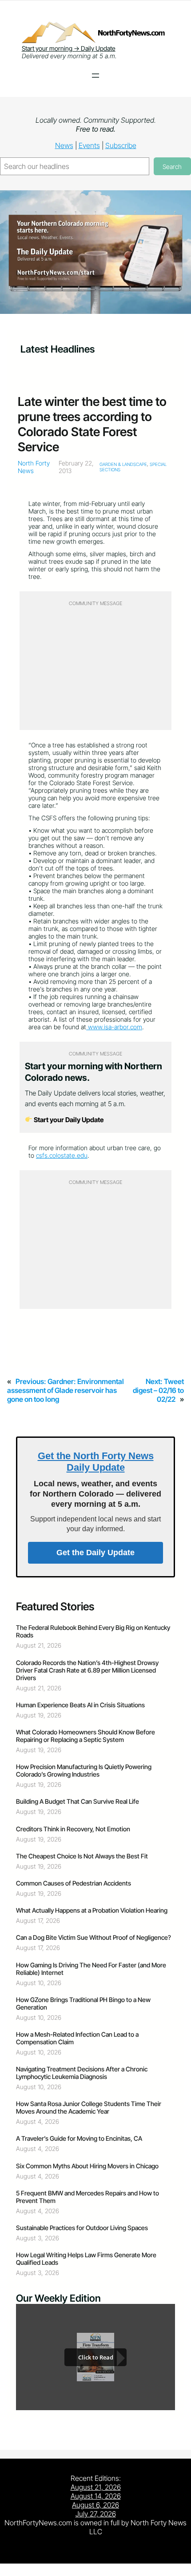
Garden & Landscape (123, 464)
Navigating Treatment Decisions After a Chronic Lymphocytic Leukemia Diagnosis (82, 2073)
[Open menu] (95, 76)
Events (89, 145)
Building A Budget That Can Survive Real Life (78, 1801)
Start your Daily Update (68, 1120)
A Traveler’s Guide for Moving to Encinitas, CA (79, 2138)
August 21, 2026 (96, 2487)
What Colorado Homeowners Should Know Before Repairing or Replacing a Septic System (86, 1736)
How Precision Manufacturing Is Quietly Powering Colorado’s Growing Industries (84, 1770)
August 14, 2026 (96, 2496)
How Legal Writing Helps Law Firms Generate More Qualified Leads (86, 2259)
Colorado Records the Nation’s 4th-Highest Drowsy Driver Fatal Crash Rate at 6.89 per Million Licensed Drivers (87, 1670)
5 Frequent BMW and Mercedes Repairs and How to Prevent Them (88, 2197)
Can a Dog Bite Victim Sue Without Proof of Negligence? (94, 1937)
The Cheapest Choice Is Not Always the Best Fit (82, 1856)
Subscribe (121, 145)
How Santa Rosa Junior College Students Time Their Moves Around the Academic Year (89, 2107)
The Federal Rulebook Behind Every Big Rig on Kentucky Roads (93, 1631)
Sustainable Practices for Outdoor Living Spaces (82, 2228)
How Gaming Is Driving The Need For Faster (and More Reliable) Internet (91, 1969)
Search (172, 167)
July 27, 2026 (96, 2514)
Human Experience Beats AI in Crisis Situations (80, 1705)
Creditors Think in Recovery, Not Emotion (73, 1829)
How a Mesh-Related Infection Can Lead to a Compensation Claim (77, 2038)
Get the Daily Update (95, 1553)
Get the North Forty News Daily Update (96, 1462)
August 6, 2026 (95, 2505)
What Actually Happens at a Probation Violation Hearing (92, 1910)
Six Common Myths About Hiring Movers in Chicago (87, 2166)
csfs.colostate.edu (62, 1155)
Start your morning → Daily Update (69, 48)
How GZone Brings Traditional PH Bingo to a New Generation (83, 2003)
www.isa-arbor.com (114, 1027)
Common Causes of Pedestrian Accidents (74, 1883)
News (64, 145)
